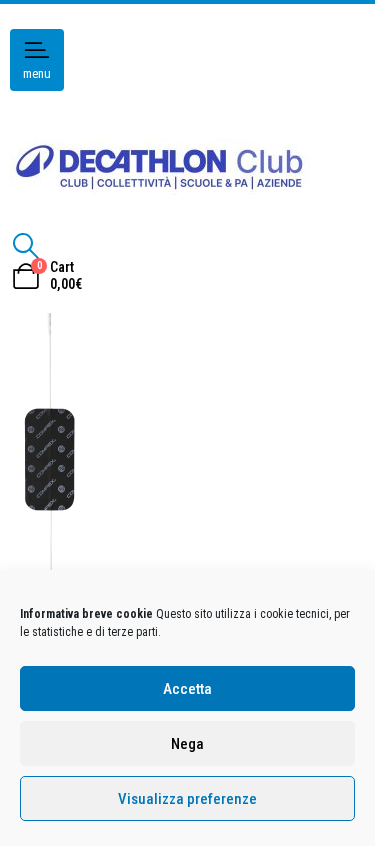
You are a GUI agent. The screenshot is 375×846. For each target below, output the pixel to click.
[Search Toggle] (25, 246)
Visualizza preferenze (187, 799)
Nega (187, 744)
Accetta (187, 689)
